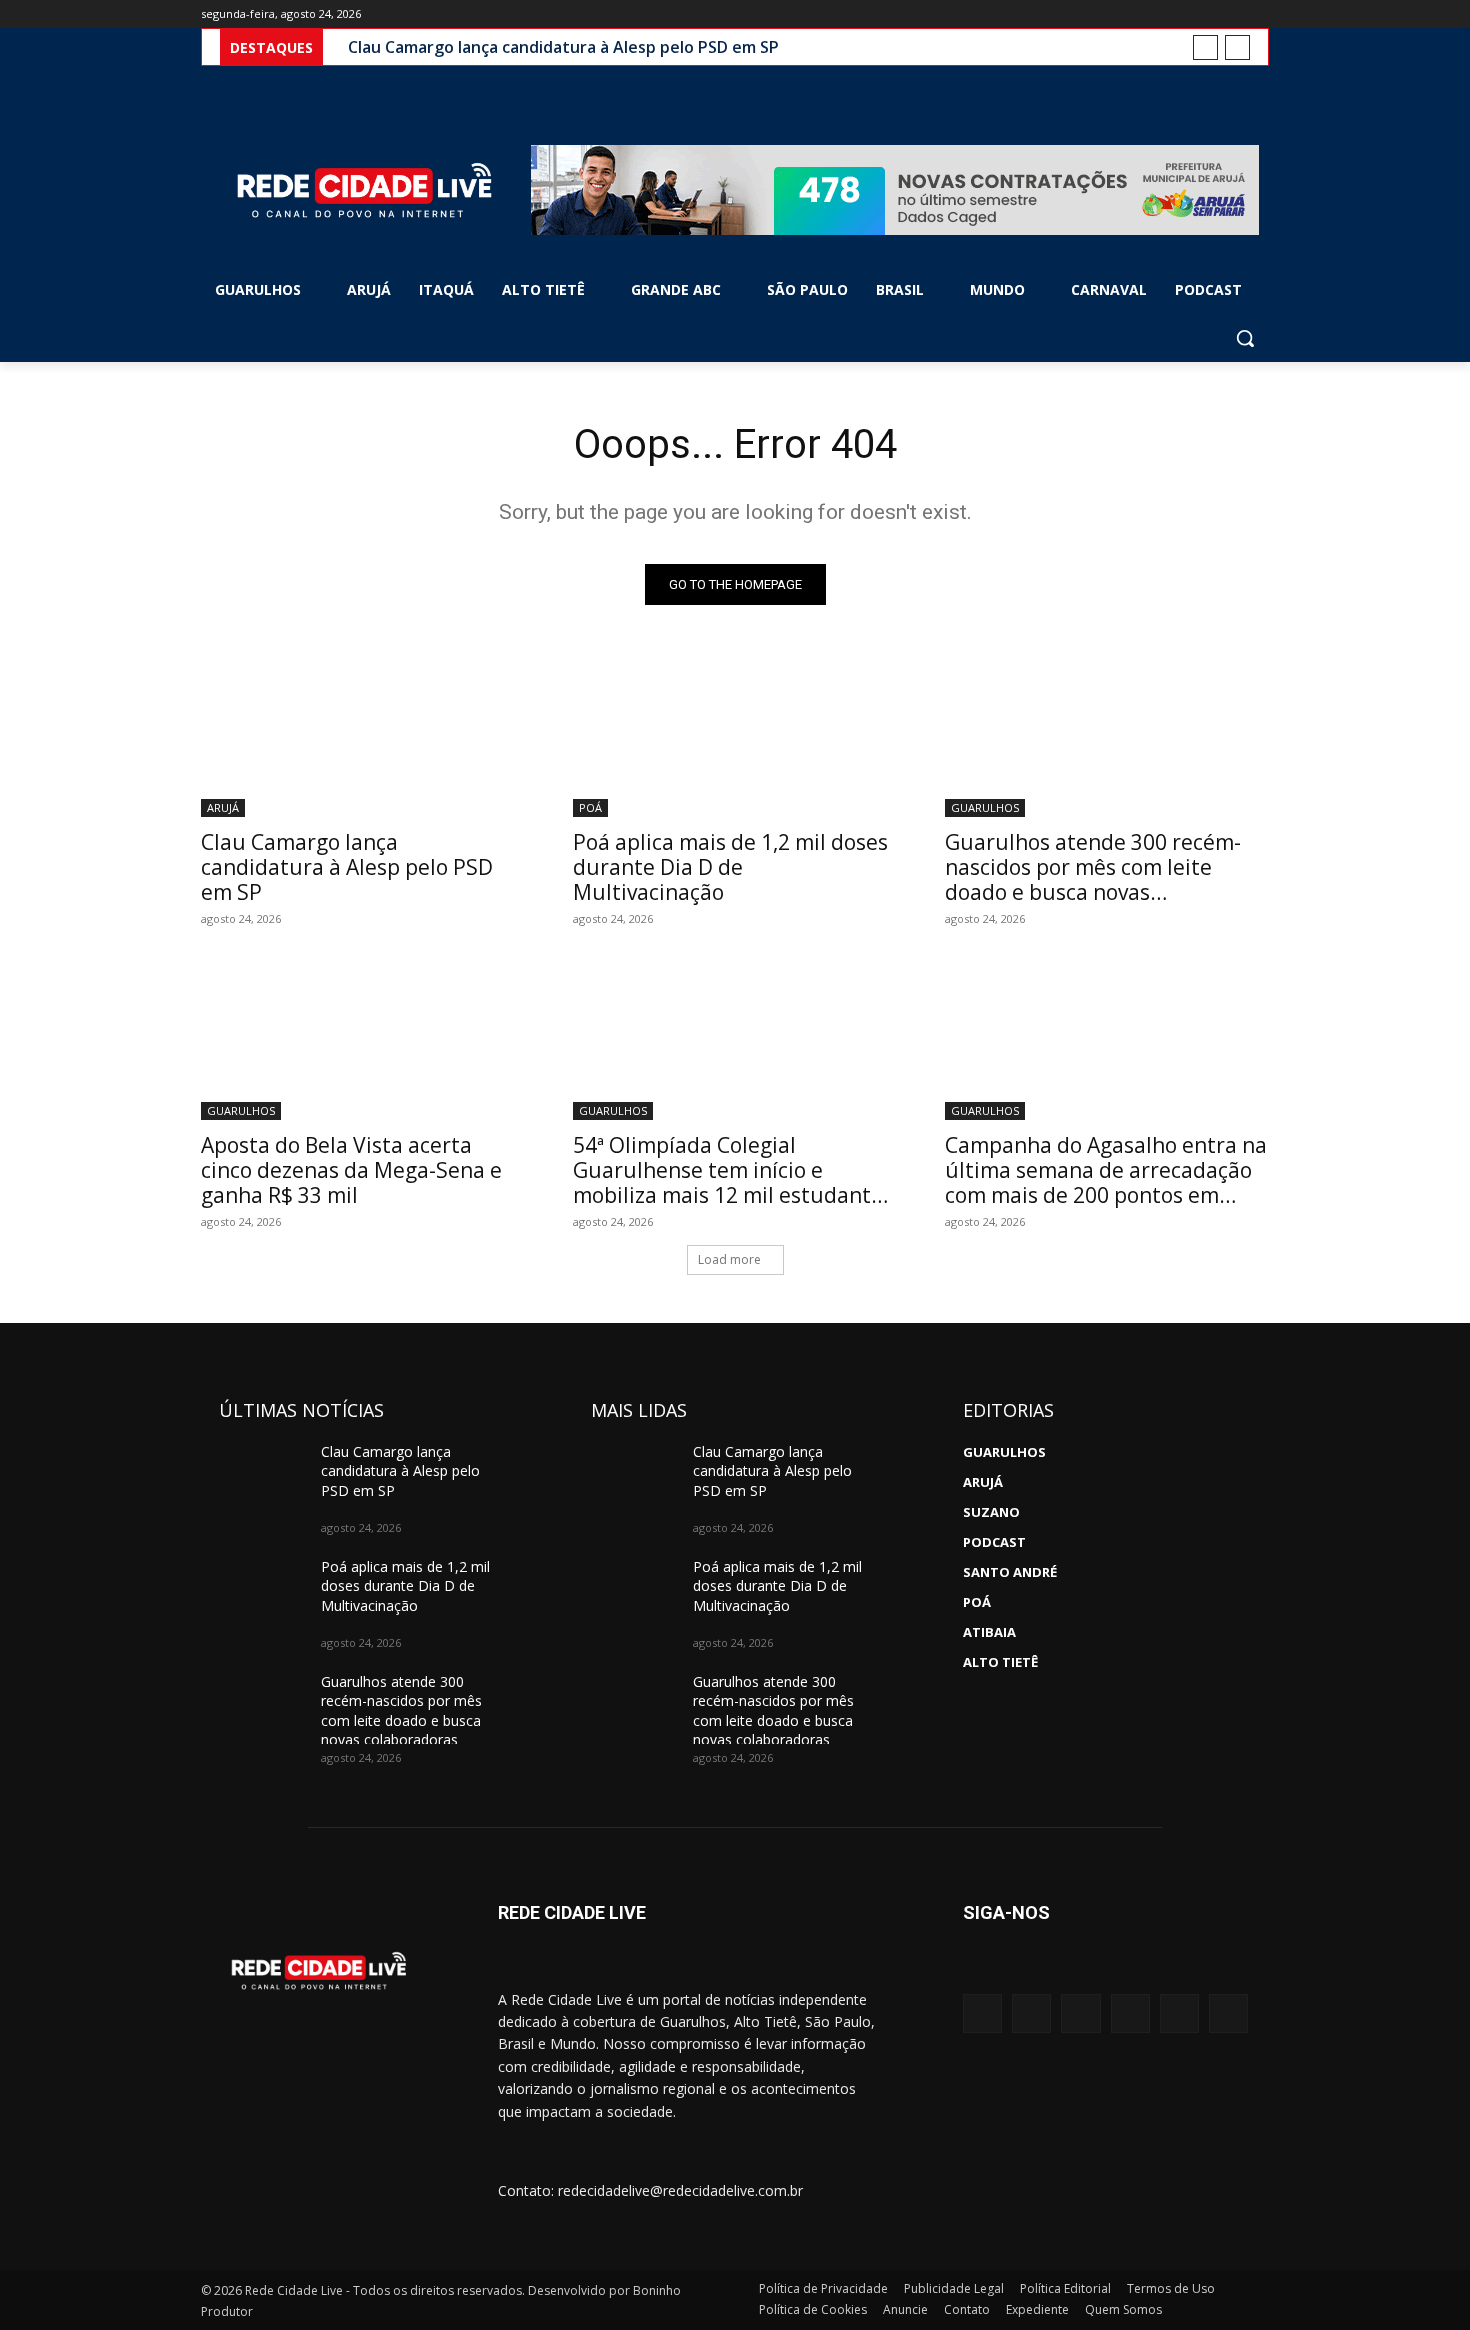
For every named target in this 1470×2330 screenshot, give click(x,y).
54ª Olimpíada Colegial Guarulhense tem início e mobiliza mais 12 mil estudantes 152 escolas (733, 1182)
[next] (1237, 47)
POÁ (590, 807)
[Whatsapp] (1130, 2013)
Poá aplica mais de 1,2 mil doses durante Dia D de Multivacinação (730, 867)
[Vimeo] (1229, 14)
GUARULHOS (985, 807)
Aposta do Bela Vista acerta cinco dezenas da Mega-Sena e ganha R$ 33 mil (351, 1170)
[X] (1202, 14)
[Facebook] (1146, 14)
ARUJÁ (223, 807)
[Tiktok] (1228, 2013)
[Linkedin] (1179, 2013)
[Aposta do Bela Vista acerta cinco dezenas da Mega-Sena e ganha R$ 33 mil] (363, 1039)
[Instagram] (1174, 14)
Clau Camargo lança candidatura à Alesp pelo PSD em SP (563, 47)
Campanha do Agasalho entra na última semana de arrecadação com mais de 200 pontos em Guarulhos (1106, 1182)
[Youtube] (1257, 14)
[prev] (1205, 47)
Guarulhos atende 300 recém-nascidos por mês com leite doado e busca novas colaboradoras (1093, 879)
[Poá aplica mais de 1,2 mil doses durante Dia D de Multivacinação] (735, 736)
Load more (729, 1259)
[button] (1245, 338)
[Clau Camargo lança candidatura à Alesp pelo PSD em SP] (363, 736)
